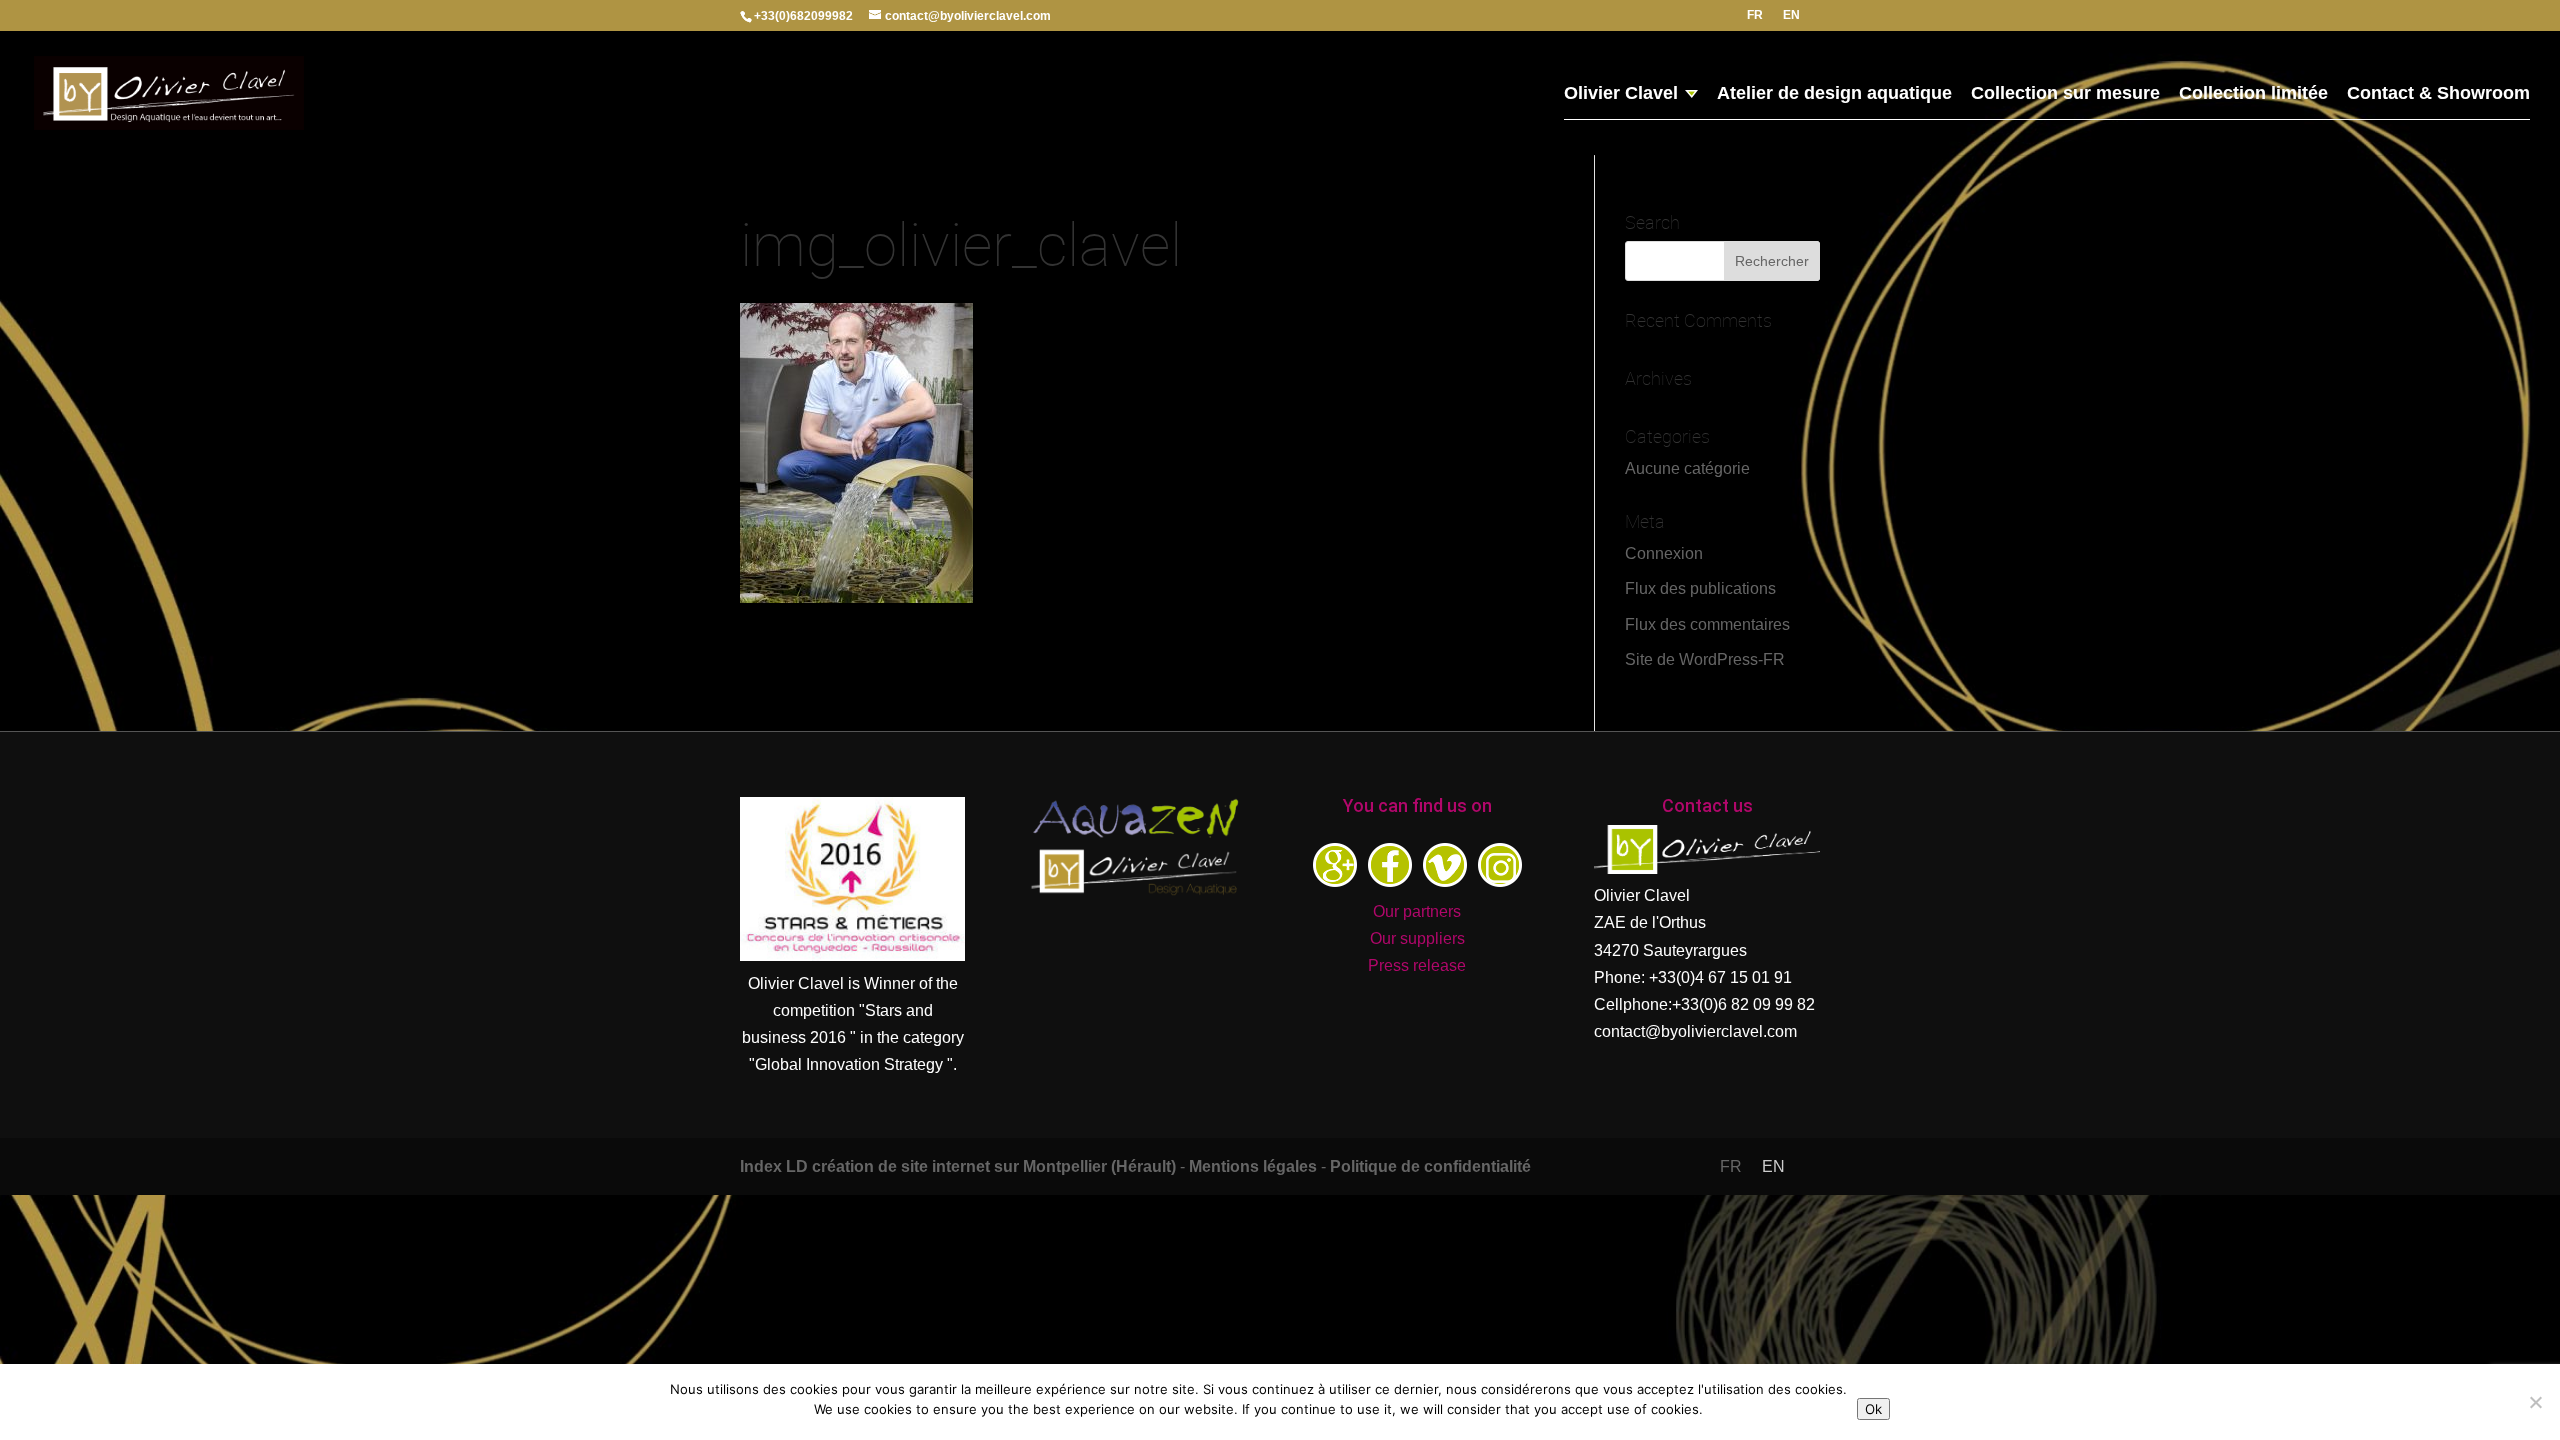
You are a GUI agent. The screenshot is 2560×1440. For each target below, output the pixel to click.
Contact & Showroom (2438, 94)
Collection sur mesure (2065, 94)
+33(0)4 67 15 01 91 (1720, 977)
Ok (1873, 1409)
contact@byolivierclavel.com (1695, 1031)
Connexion (1664, 553)
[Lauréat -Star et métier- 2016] (852, 955)
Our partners (1417, 911)
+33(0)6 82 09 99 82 (1743, 1004)
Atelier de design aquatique (1834, 94)
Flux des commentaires (1707, 624)
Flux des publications (1700, 588)
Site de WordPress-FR (1705, 659)
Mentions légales (1253, 1166)
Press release (1417, 965)
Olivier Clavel (1621, 94)
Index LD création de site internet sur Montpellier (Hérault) (958, 1166)
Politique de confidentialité (1430, 1166)
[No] (2535, 1402)
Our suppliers (1417, 938)
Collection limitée (2253, 94)
